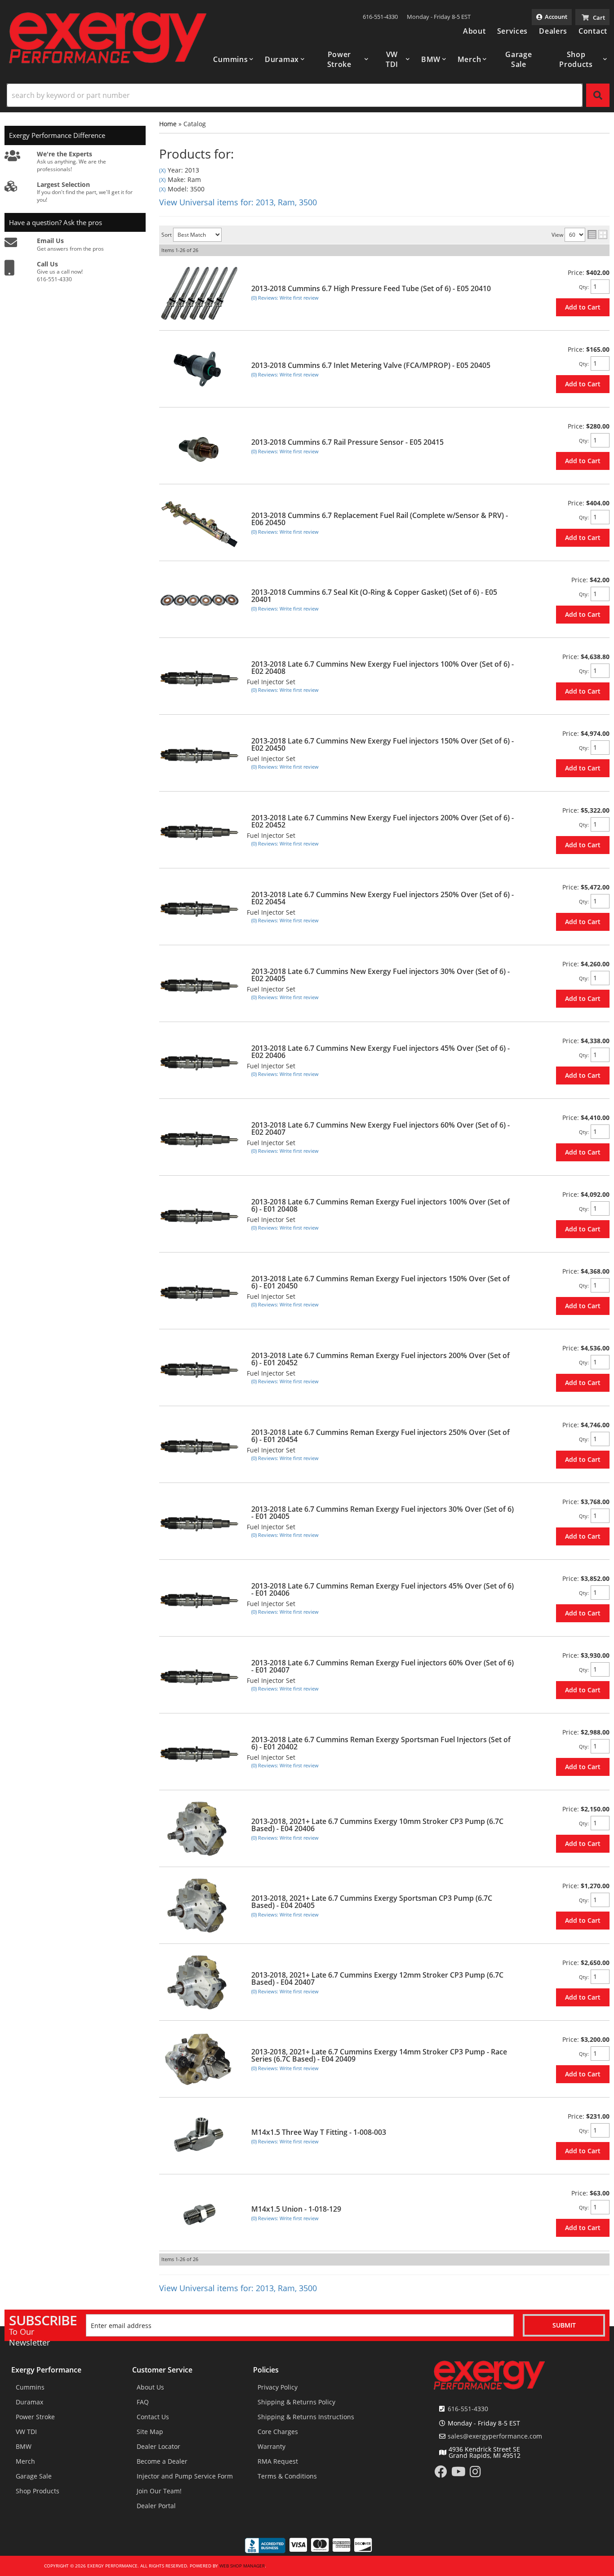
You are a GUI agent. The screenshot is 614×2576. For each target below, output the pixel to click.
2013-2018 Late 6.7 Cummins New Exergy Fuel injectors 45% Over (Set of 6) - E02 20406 (380, 1052)
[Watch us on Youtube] (458, 2474)
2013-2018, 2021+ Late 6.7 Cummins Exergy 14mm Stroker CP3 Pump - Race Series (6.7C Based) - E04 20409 (379, 2055)
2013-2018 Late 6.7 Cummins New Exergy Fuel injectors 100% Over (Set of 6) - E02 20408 (383, 668)
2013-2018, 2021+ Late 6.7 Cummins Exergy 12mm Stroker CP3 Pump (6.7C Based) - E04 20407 (377, 1978)
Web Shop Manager (242, 2566)
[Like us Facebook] (441, 2474)
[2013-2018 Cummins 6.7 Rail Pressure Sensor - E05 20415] (200, 446)
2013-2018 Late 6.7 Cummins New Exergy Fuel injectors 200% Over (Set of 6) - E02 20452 (383, 821)
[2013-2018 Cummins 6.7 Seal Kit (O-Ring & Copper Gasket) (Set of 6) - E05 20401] (200, 600)
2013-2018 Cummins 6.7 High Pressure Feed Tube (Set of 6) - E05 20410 (371, 288)
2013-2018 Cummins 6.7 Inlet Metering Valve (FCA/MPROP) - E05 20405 (371, 365)
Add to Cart (583, 307)
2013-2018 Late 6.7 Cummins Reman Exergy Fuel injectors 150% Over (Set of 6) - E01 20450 (380, 1282)
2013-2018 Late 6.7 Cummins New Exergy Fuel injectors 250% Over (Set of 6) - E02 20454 (383, 898)
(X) (162, 170)
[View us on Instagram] (475, 2474)
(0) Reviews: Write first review (285, 298)
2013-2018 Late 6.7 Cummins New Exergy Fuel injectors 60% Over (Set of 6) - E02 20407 (380, 1129)
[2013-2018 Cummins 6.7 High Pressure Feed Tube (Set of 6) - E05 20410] (200, 292)
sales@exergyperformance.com (495, 2436)
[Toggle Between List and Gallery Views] (597, 235)
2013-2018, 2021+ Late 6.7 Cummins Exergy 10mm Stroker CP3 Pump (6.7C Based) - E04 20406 (377, 1825)
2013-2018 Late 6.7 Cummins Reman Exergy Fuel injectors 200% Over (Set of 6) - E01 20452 (380, 1359)
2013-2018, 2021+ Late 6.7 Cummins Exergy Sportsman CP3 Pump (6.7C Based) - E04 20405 (372, 1902)
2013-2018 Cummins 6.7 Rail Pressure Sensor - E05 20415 (347, 442)
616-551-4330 (468, 2409)
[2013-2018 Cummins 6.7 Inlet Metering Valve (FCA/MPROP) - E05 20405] (200, 369)
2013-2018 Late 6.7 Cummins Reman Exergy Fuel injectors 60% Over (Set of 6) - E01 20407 (383, 1666)
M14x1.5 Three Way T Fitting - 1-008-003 (319, 2132)
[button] (233, 59)
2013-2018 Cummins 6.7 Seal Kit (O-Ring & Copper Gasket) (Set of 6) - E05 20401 (374, 596)
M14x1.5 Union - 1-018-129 (296, 2209)
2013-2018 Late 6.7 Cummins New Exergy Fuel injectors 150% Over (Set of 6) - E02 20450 (383, 744)
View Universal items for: (238, 202)
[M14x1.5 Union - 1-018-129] (200, 2213)
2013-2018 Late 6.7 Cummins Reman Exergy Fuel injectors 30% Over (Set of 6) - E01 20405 (383, 1513)
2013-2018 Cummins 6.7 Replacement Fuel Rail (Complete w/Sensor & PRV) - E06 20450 (380, 519)
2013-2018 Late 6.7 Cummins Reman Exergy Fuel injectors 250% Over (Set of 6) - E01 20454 (380, 1436)
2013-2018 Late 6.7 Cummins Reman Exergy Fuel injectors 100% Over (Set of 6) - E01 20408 (380, 1205)
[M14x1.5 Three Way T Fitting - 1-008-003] (200, 2136)
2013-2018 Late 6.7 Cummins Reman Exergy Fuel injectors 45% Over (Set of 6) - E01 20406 (383, 1589)
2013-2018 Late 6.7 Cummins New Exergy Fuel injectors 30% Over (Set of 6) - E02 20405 (380, 975)
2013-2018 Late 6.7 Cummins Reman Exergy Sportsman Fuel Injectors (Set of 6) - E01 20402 (381, 1743)
